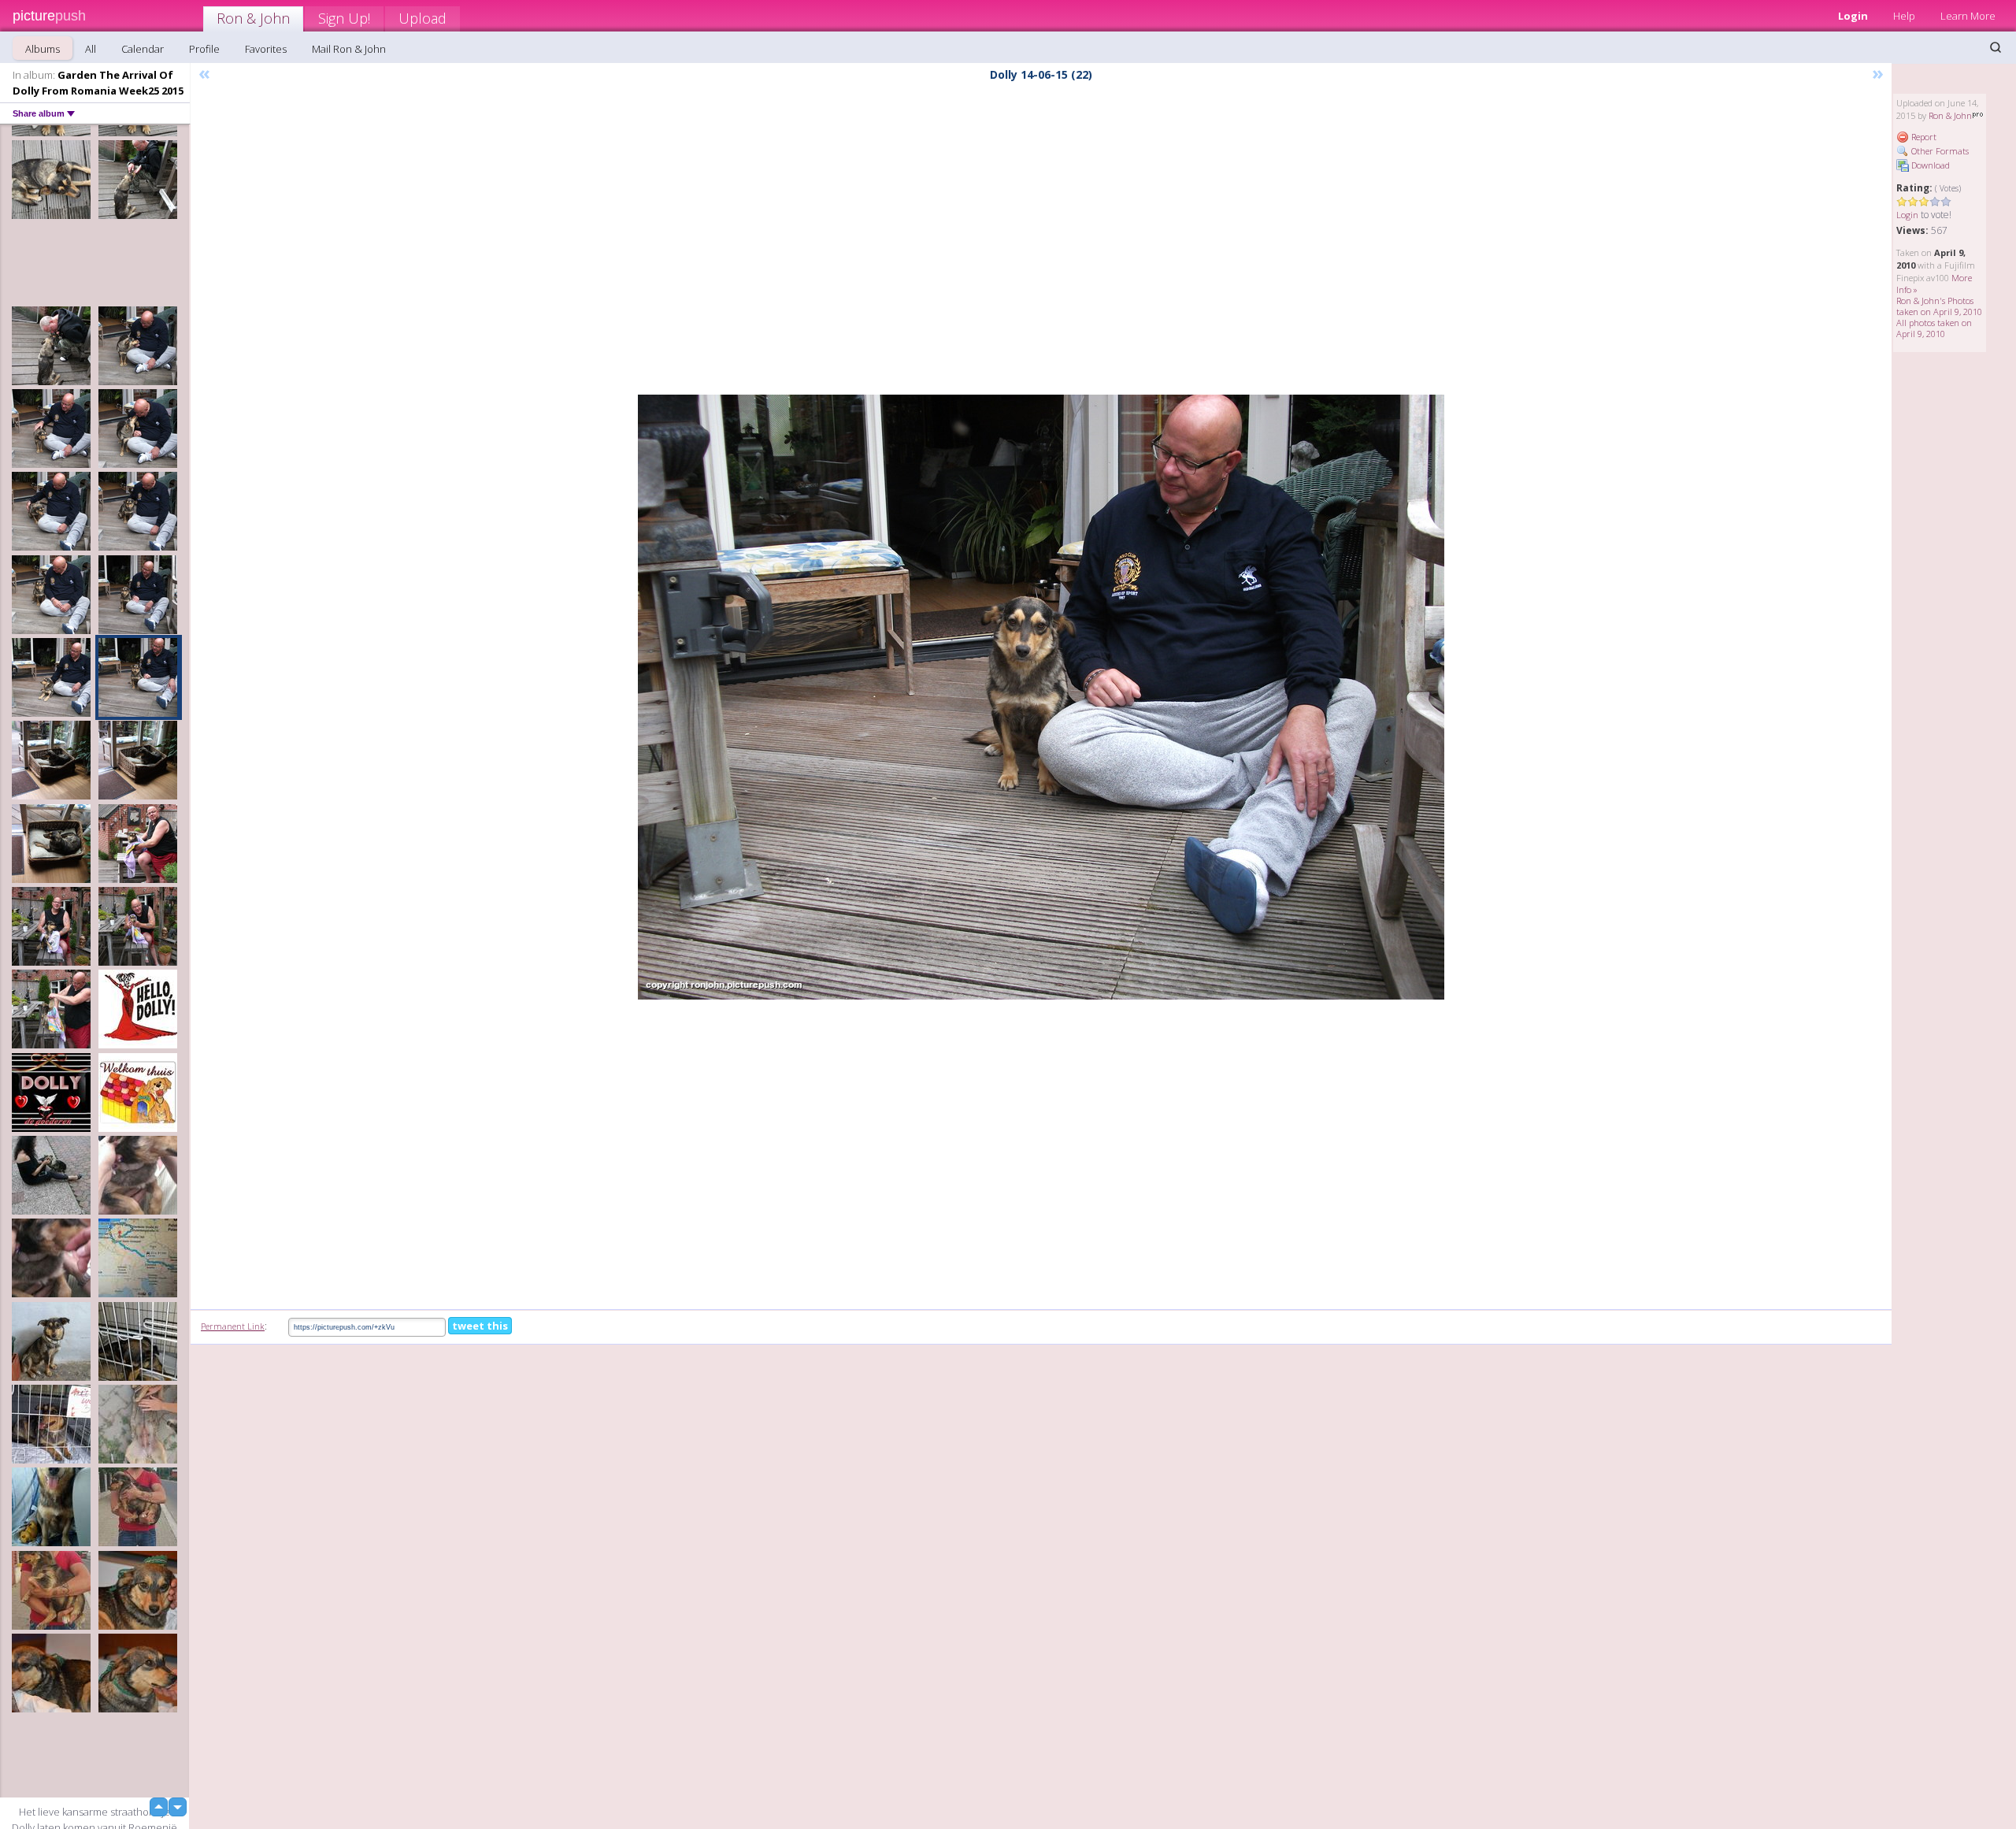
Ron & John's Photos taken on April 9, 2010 (1939, 306)
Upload (422, 18)
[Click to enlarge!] (1041, 697)
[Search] (1996, 47)
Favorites (266, 49)
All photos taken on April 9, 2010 (1934, 328)
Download (1929, 165)
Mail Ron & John (349, 49)
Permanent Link (233, 1326)
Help (1904, 16)
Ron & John (253, 18)
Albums (43, 49)
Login (1853, 16)
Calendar (143, 49)
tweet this (480, 1326)
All (91, 49)
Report (1923, 137)
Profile (204, 49)
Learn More (1968, 16)
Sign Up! (344, 18)
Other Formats (1939, 151)
